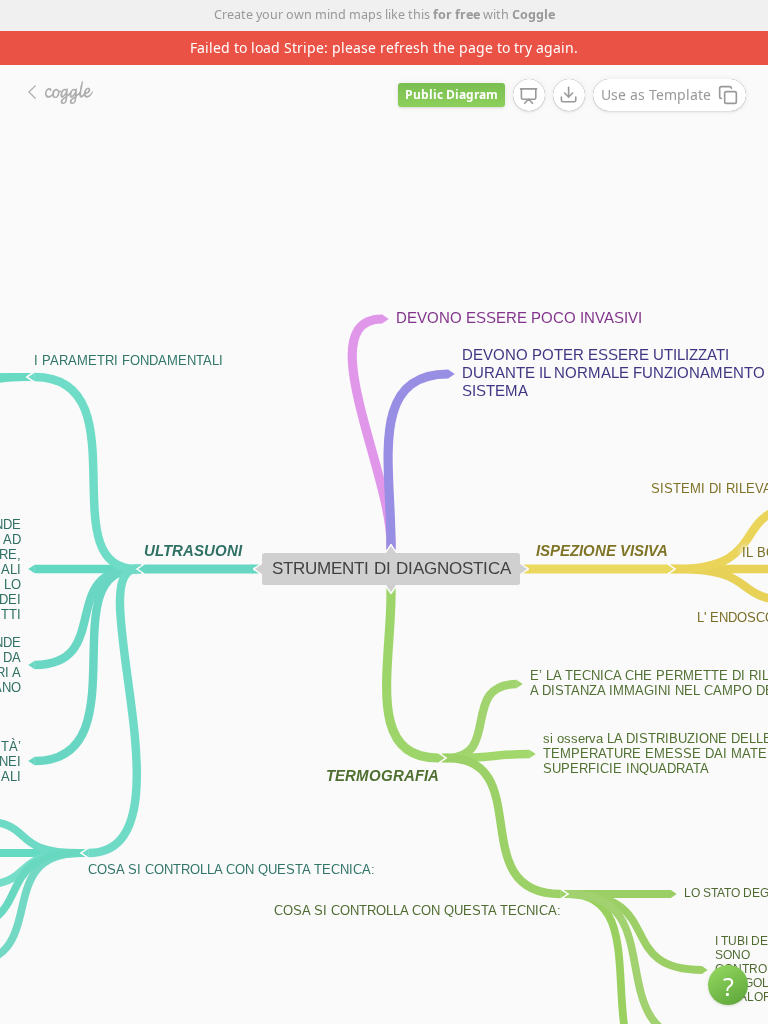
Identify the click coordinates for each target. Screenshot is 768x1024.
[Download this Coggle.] (569, 95)
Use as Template (656, 94)
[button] (728, 985)
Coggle (533, 14)
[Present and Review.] (529, 96)
